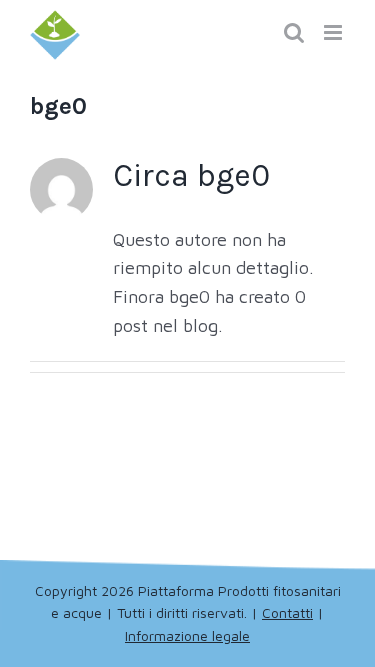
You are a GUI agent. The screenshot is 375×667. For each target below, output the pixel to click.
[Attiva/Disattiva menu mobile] (334, 32)
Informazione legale (187, 635)
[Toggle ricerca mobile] (294, 32)
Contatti (287, 612)
